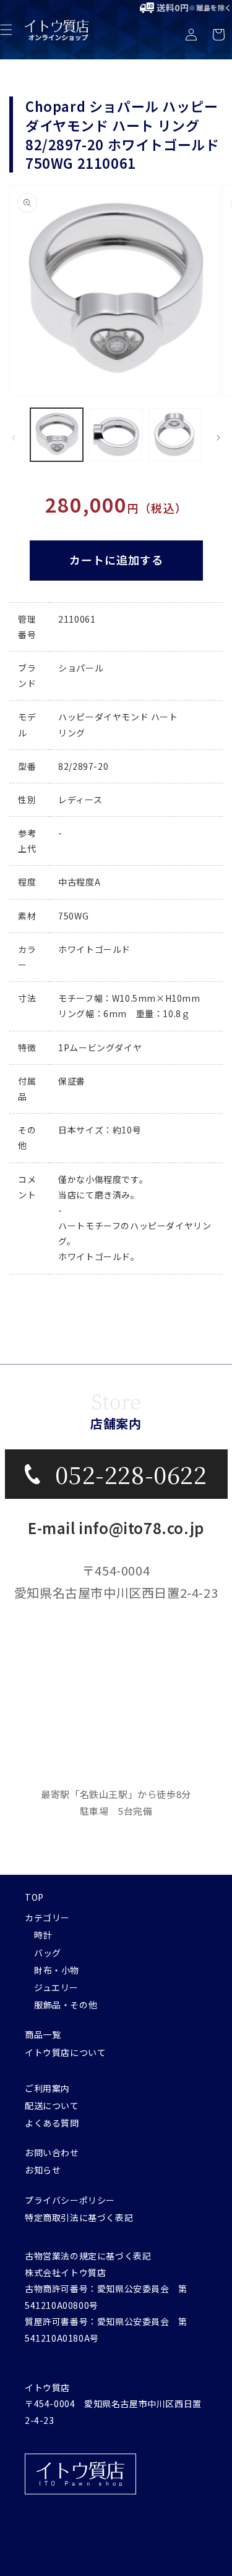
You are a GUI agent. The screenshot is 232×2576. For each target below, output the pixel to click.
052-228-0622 (131, 1474)
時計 (43, 1935)
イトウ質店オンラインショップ (131, 2565)
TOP (34, 1897)
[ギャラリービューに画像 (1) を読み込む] (57, 434)
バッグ (48, 1953)
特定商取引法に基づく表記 (79, 2217)
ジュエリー (56, 1987)
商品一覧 (43, 2034)
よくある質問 (52, 2123)
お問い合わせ (52, 2152)
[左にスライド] (14, 438)
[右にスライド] (218, 438)
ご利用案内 (47, 2088)
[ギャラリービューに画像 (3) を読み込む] (175, 434)
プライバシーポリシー (70, 2200)
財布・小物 (57, 1970)
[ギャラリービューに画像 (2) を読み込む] (115, 434)
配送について (52, 2105)
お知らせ (43, 2170)
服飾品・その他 (66, 2005)
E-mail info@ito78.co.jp (116, 1528)
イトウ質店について (65, 2052)
